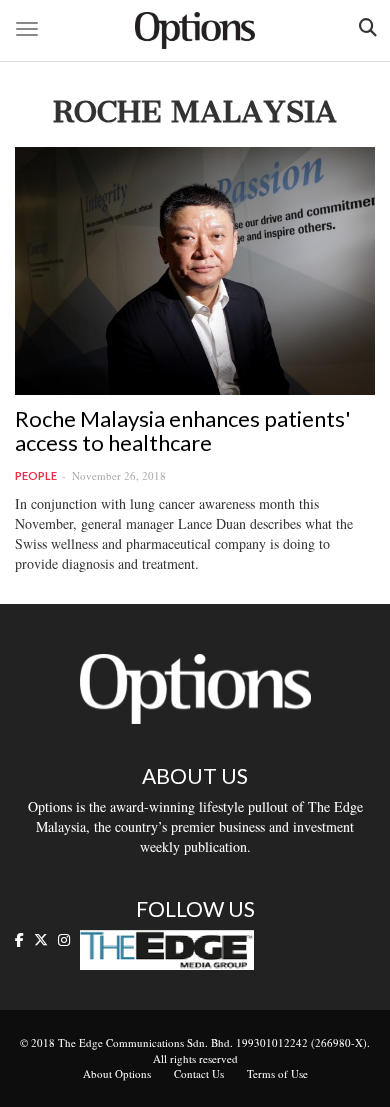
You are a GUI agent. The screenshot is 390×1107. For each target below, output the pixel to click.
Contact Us (199, 1073)
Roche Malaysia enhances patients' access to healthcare (183, 430)
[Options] (195, 30)
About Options (117, 1073)
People (36, 475)
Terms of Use (277, 1073)
